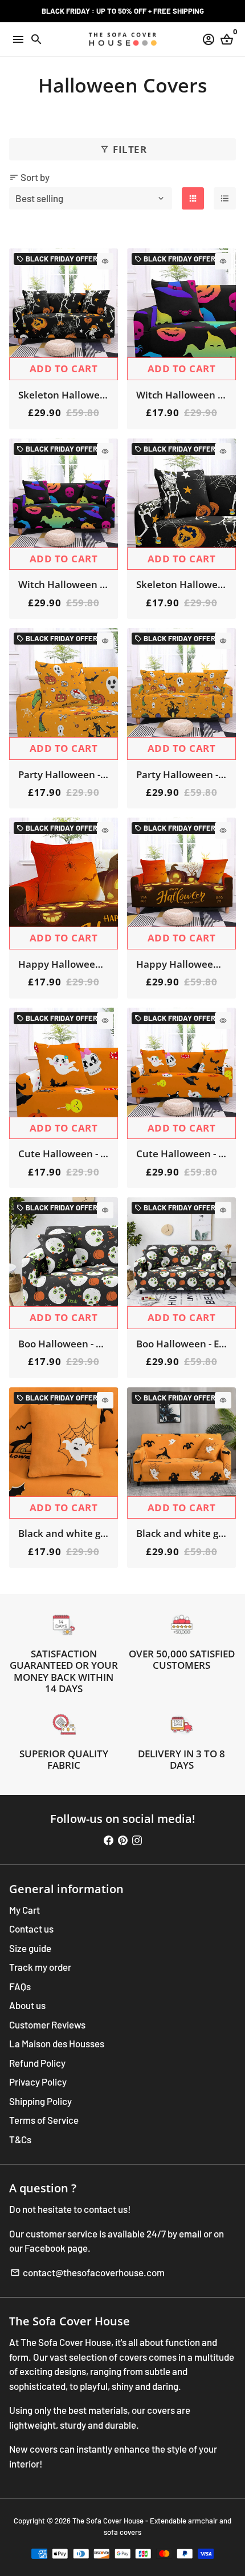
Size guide (30, 1948)
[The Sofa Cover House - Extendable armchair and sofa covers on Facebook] (109, 1840)
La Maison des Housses (57, 2043)
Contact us (31, 1929)
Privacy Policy (38, 2082)
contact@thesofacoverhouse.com (87, 2272)
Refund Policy (37, 2063)
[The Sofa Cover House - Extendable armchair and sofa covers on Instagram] (137, 1840)
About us (27, 2005)
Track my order (40, 1967)
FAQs (20, 1986)
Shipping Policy (40, 2101)
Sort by (29, 177)
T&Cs (20, 2139)
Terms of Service (44, 2120)
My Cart (24, 1910)
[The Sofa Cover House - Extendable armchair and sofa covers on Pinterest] (123, 1840)
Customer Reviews (47, 2024)
